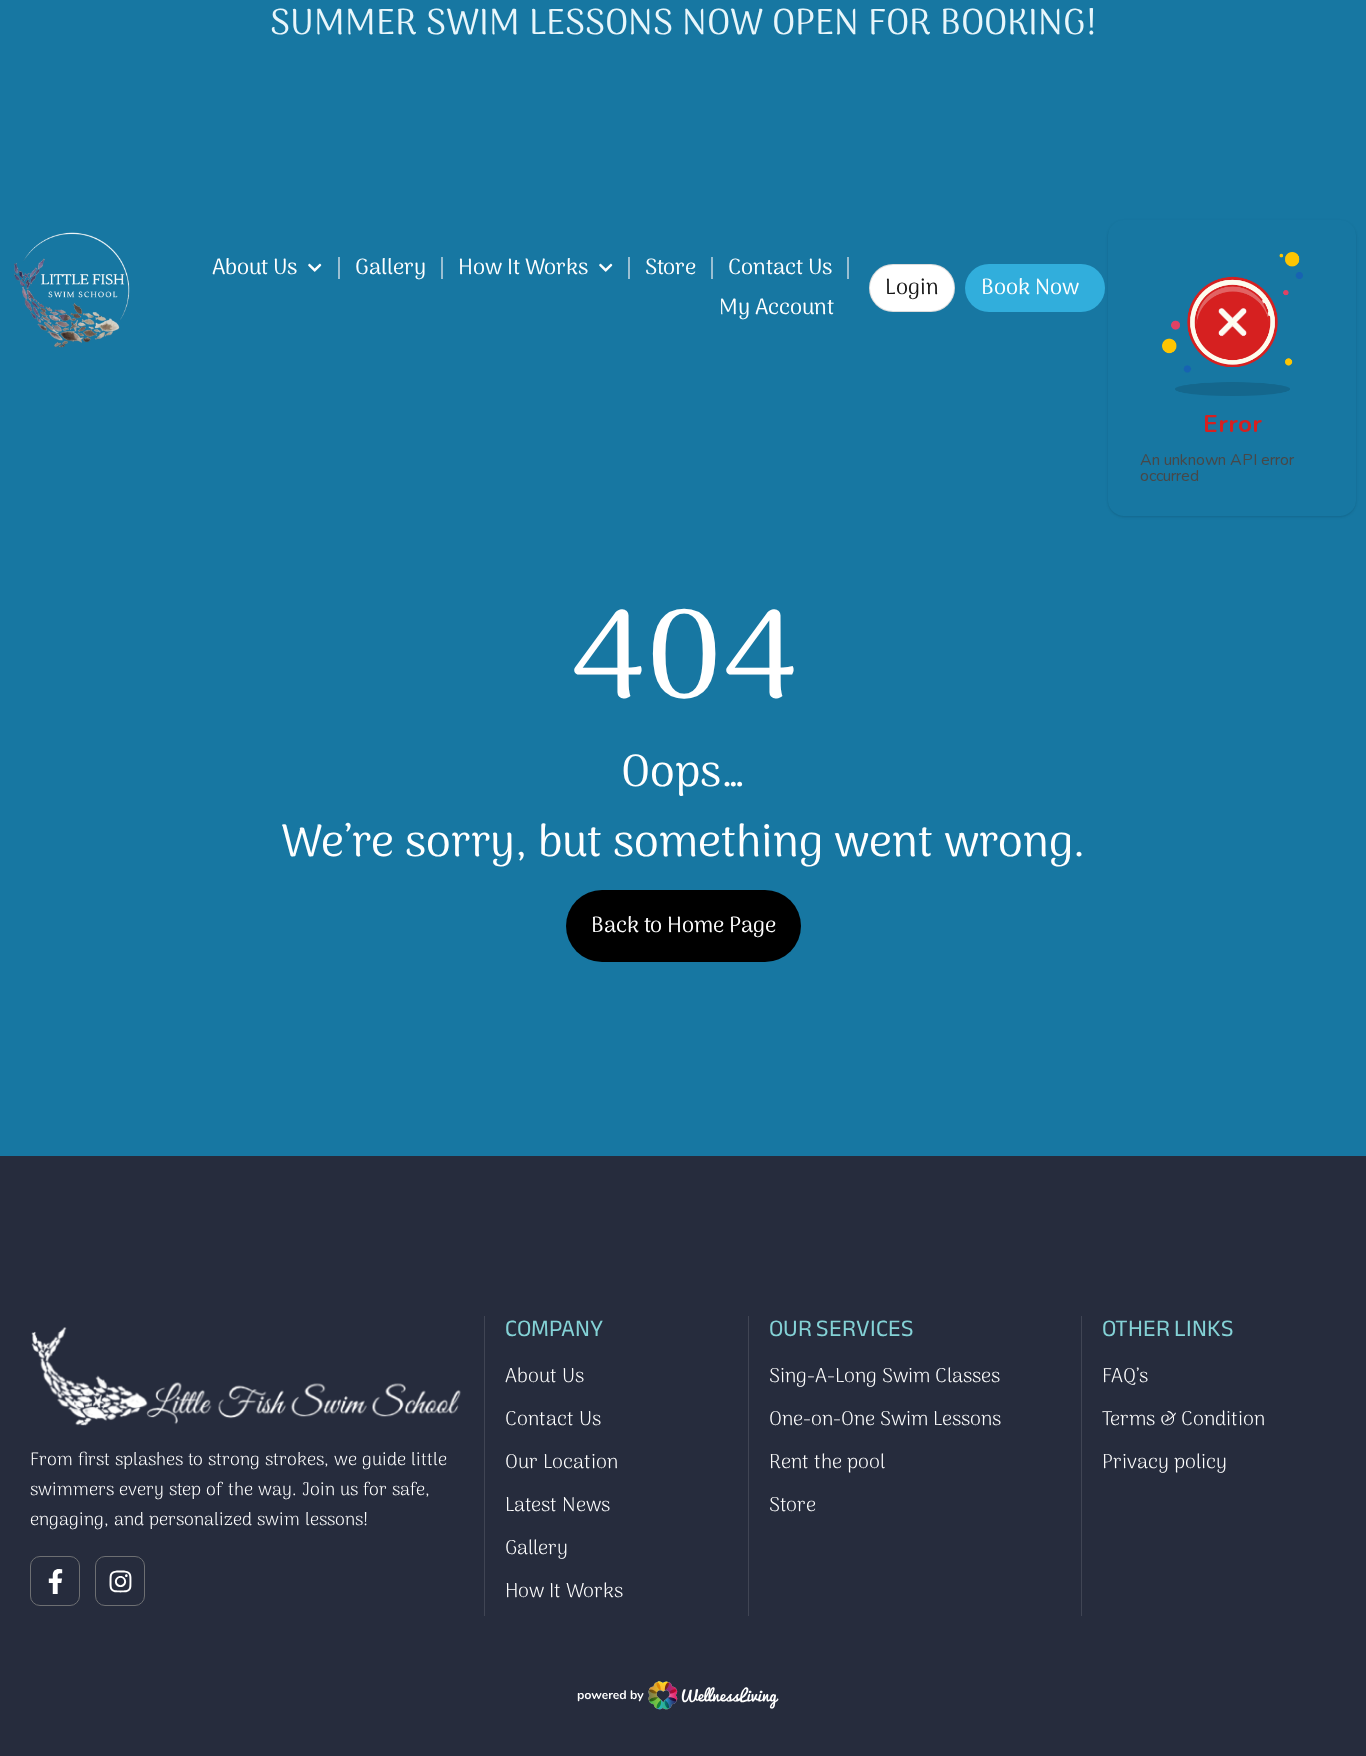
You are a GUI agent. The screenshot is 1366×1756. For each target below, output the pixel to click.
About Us (254, 268)
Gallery (390, 268)
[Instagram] (120, 1581)
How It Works (523, 268)
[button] (912, 288)
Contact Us (780, 268)
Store (670, 268)
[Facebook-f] (55, 1581)
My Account (776, 308)
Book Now (1030, 288)
